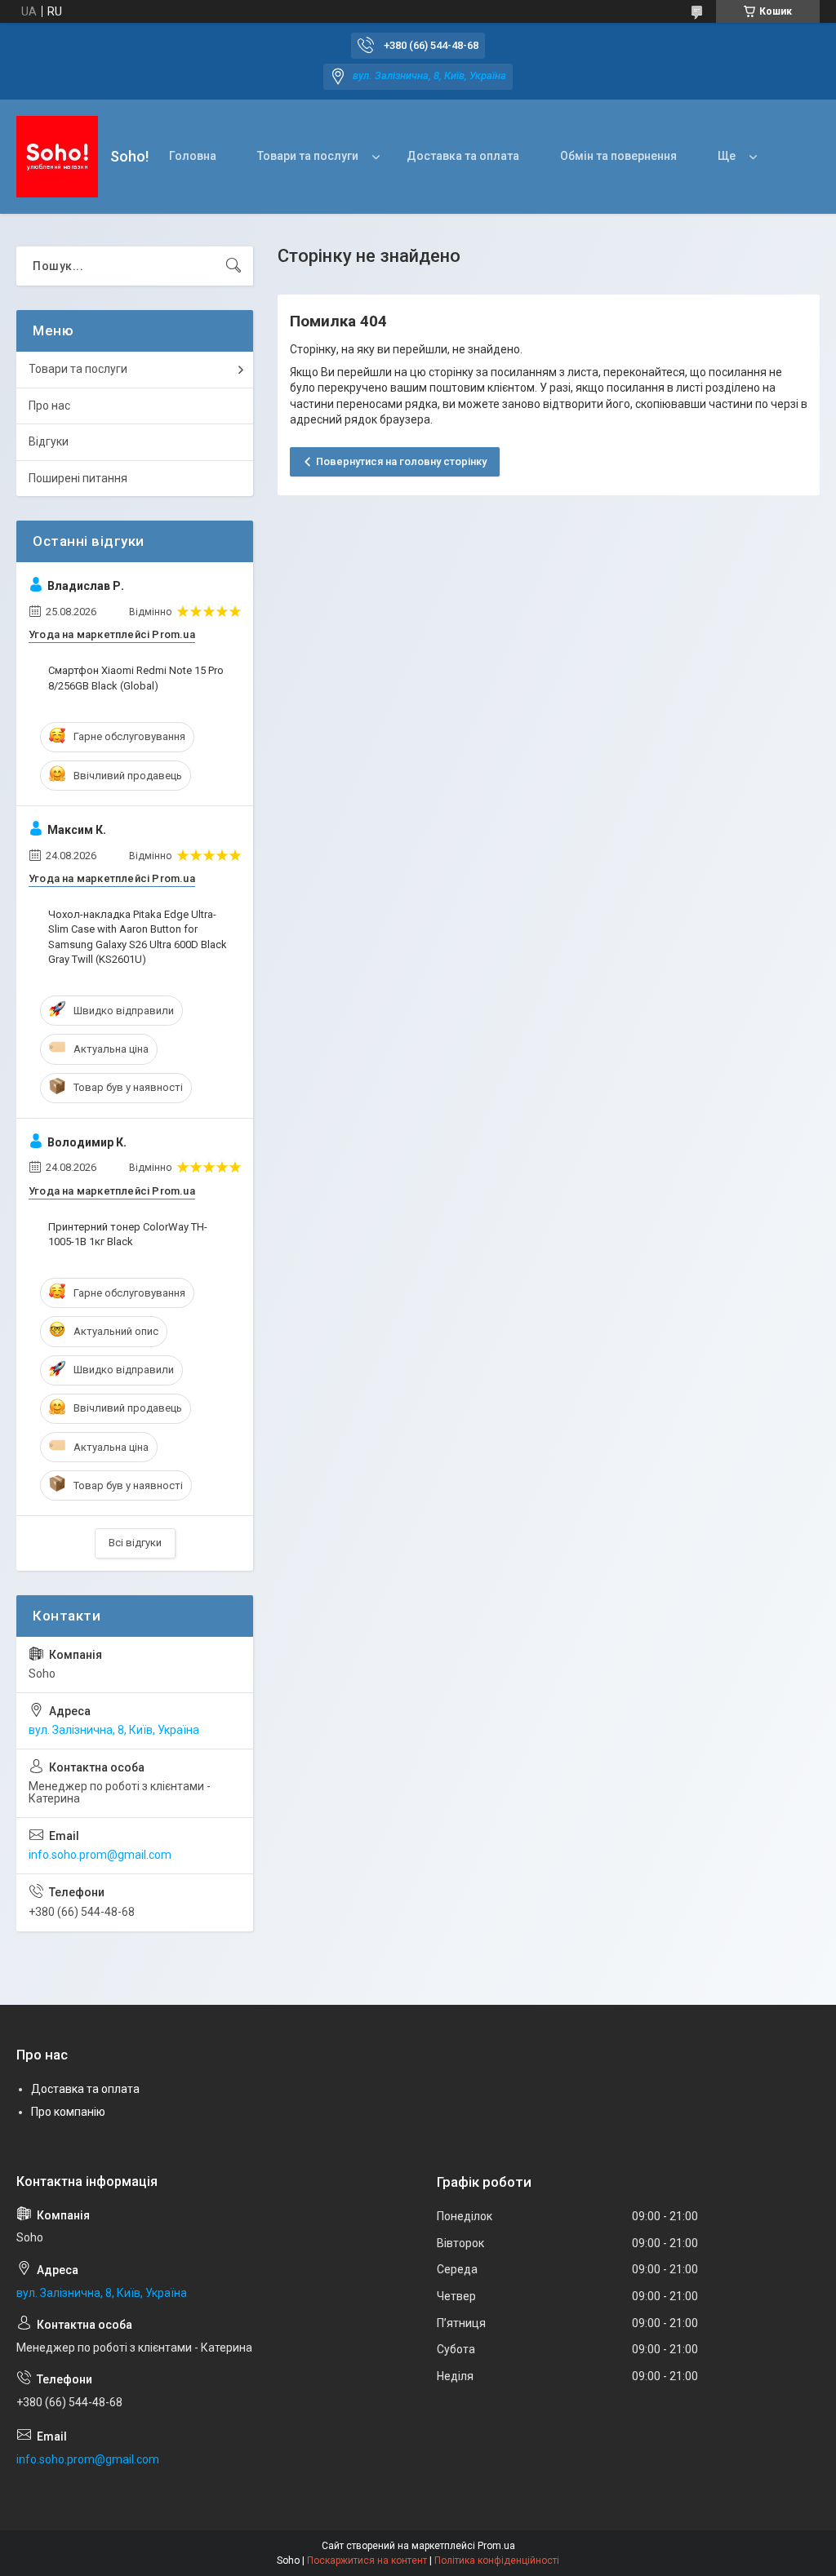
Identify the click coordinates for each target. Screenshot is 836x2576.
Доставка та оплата (463, 156)
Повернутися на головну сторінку (401, 461)
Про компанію (68, 2112)
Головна (193, 156)
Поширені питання (78, 478)
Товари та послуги (308, 156)
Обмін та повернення (618, 156)
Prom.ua (496, 2546)
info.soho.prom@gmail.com (100, 1855)
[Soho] (57, 157)
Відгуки (49, 441)
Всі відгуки (135, 1543)
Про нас (49, 406)
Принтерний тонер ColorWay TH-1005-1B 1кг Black (128, 1234)
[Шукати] (233, 266)
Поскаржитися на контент (367, 2560)
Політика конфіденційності (497, 2560)
